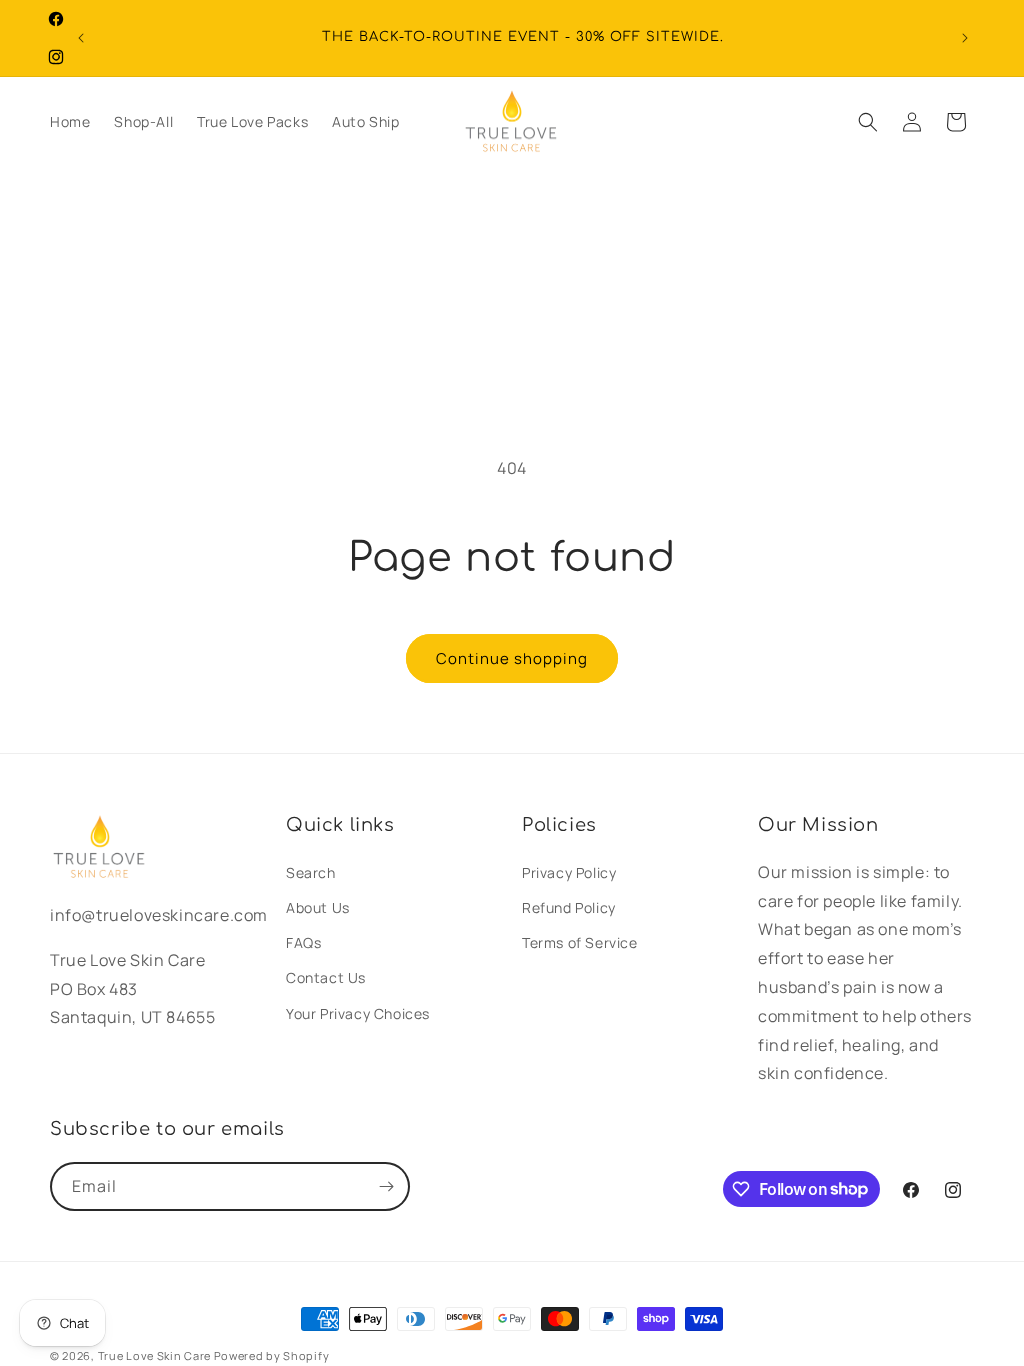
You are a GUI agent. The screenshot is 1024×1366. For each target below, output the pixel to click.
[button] (868, 122)
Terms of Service (580, 942)
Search (311, 872)
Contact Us (326, 977)
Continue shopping (512, 658)
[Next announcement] (965, 38)
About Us (318, 907)
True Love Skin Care (154, 1355)
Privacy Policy (569, 872)
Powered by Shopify (272, 1355)
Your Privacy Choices (358, 1013)
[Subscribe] (386, 1186)
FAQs (303, 942)
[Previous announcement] (81, 38)
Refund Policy (569, 907)
